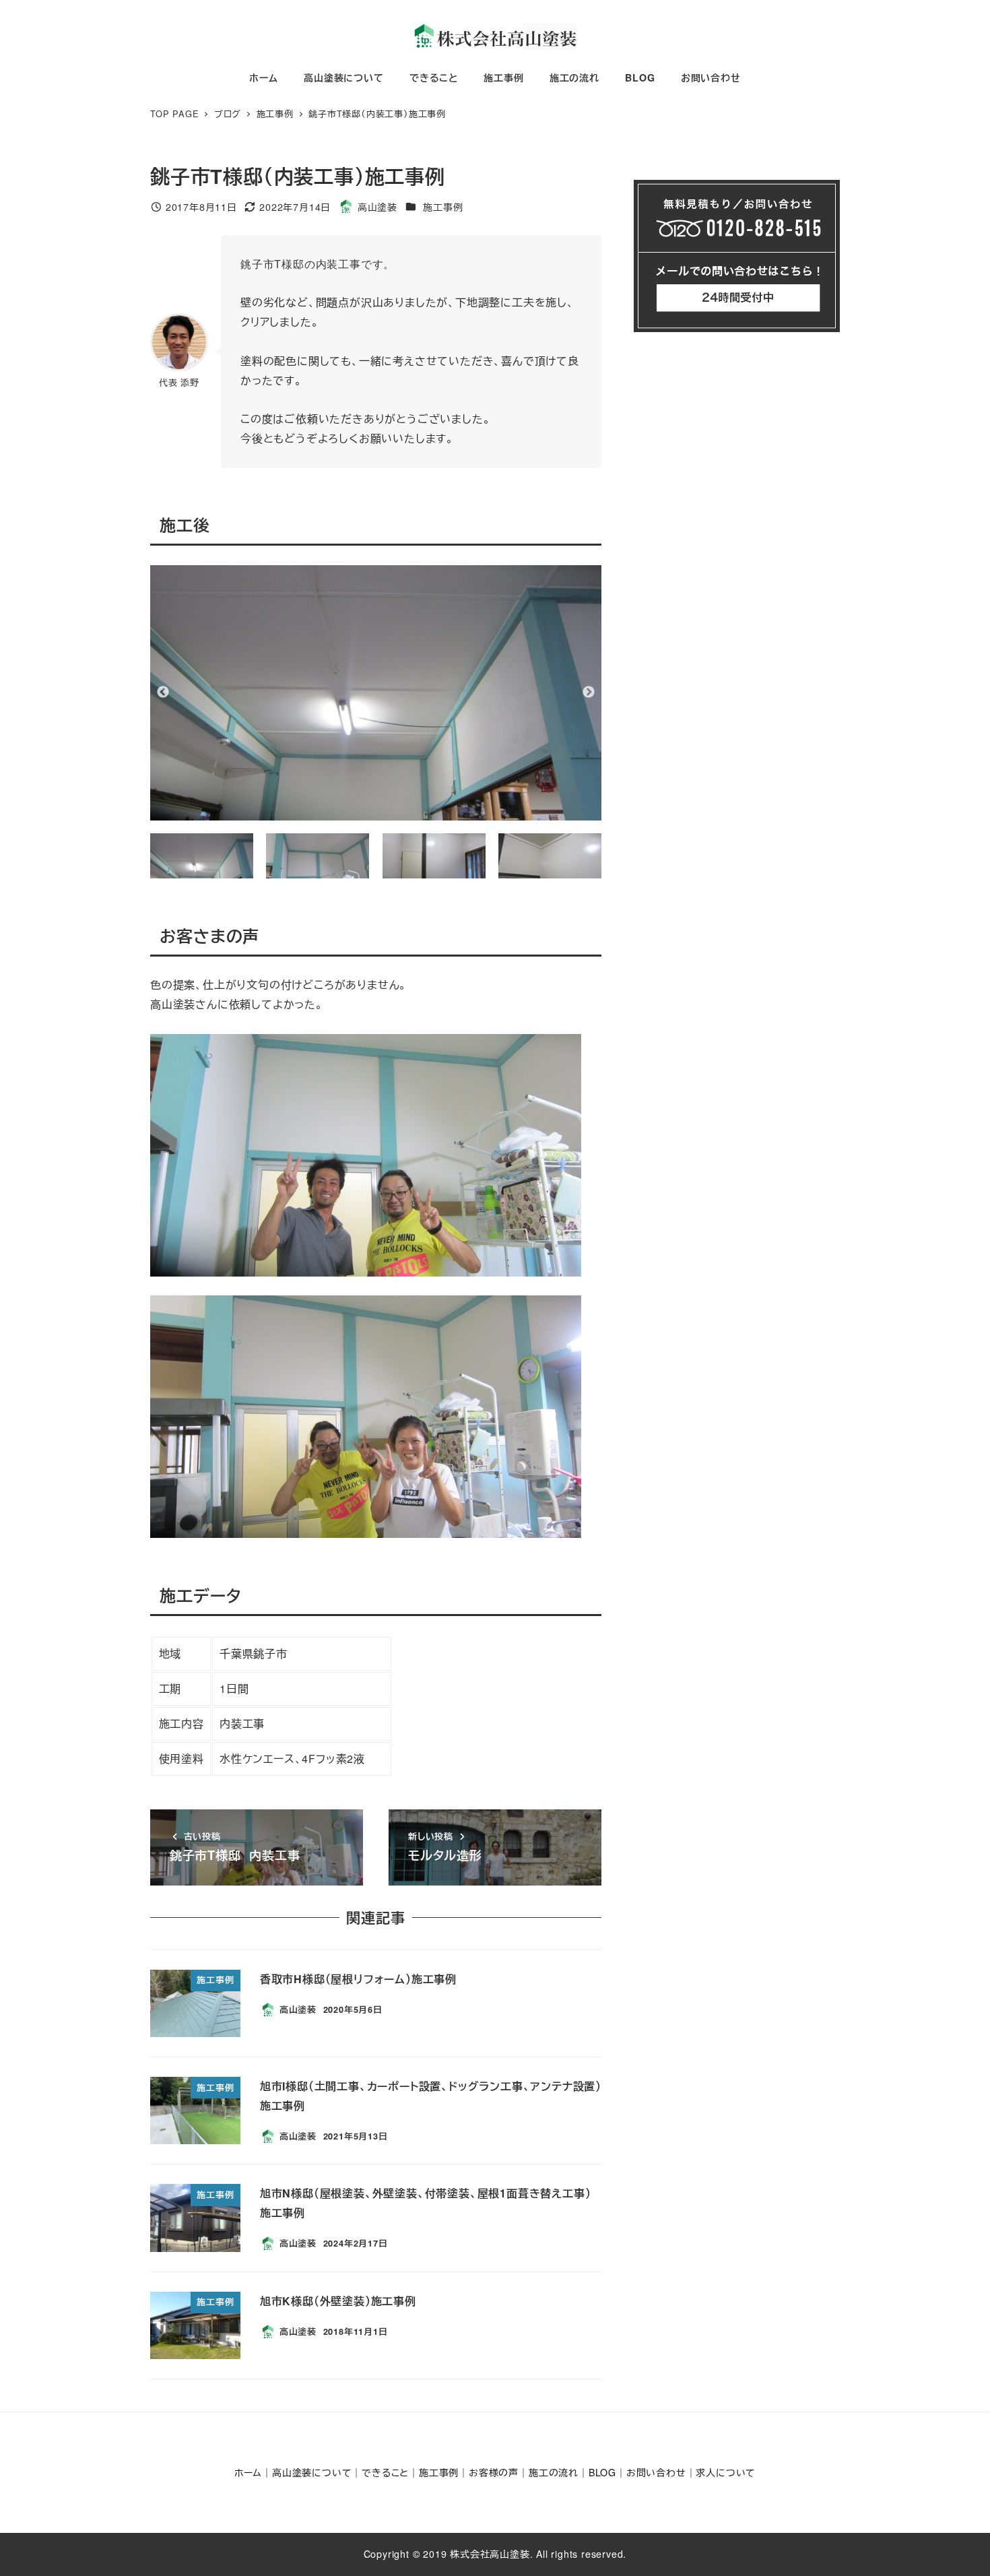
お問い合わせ (656, 2472)
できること (385, 2472)
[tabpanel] (376, 693)
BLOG (602, 2472)
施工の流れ (554, 2472)
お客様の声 (494, 2472)
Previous (163, 693)
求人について (726, 2472)
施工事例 (443, 207)
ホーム (248, 2472)
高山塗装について (312, 2472)
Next (589, 693)
